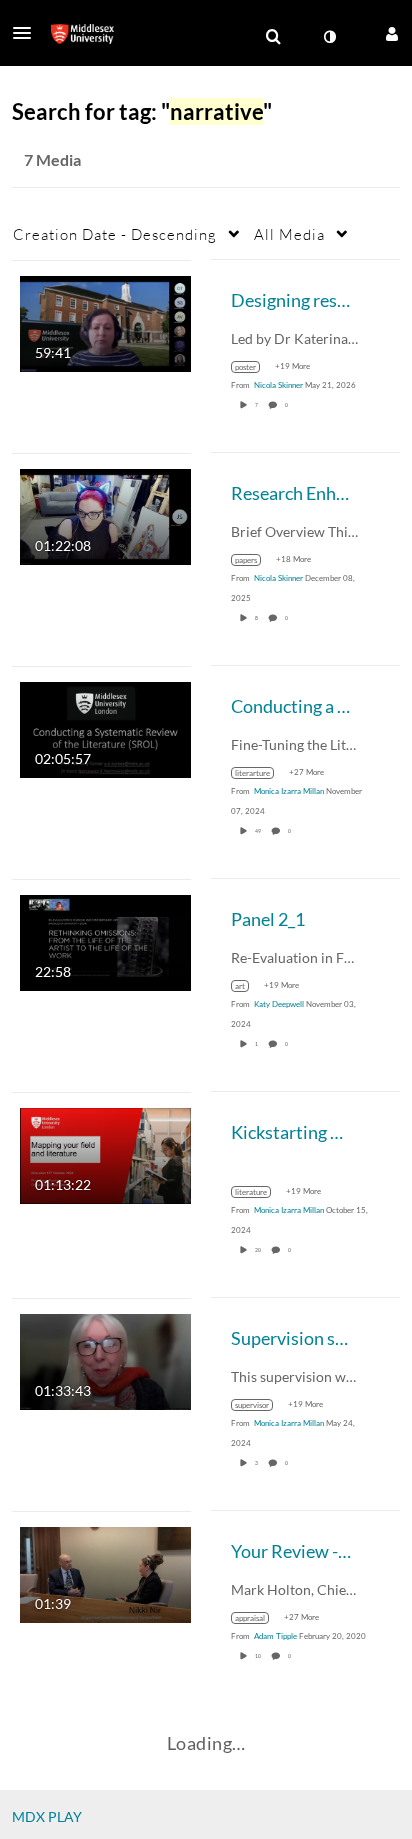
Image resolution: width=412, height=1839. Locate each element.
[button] (28, 33)
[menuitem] (273, 37)
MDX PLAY (47, 1816)
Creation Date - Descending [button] (115, 234)
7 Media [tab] (52, 159)
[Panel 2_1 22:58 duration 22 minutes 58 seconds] (105, 940)
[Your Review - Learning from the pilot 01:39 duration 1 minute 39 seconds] (105, 1572)
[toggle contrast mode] (329, 37)
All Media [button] (289, 234)
